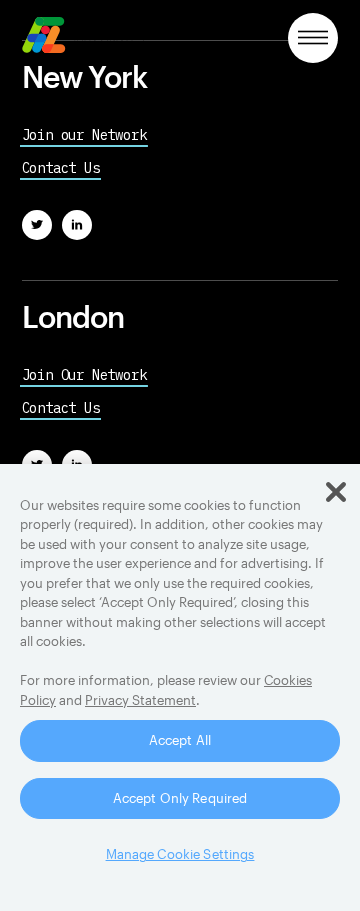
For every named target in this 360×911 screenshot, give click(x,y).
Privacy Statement (140, 700)
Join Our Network (84, 375)
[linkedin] (77, 225)
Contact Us (61, 168)
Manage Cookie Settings (180, 854)
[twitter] (37, 225)
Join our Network (84, 135)
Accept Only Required (180, 798)
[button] (313, 38)
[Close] (336, 492)
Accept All (180, 740)
